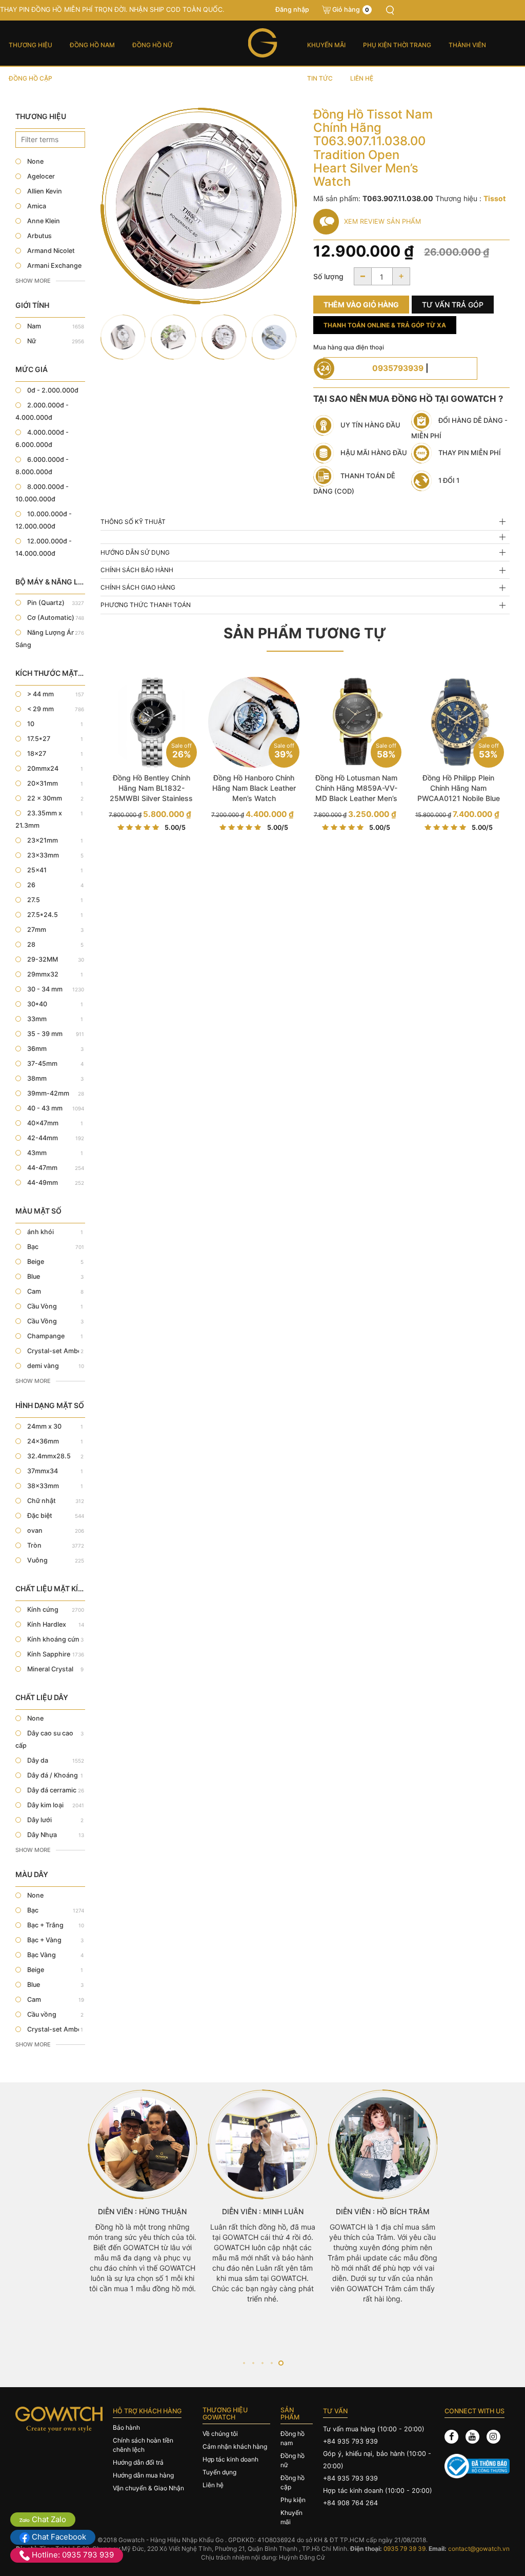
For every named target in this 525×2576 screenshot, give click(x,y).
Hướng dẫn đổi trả (138, 2462)
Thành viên (467, 45)
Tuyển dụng (219, 2472)
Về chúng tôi (220, 2434)
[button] (244, 2363)
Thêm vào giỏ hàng (361, 305)
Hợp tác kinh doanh (230, 2459)
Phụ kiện (293, 2500)
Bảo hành (126, 2427)
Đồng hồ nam (92, 45)
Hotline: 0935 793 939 (72, 2555)
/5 (175, 827)
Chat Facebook (58, 2537)
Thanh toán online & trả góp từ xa (385, 325)
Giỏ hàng (351, 9)
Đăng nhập (292, 9)
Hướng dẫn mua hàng (143, 2475)
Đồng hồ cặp (31, 78)
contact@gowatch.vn (479, 2549)
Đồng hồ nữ (153, 45)
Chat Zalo (48, 2519)
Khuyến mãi (326, 45)
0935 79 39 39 (405, 2549)
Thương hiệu (31, 45)
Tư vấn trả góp (453, 305)
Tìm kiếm (390, 10)
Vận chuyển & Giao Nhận (148, 2488)
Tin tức (320, 78)
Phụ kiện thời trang (397, 45)
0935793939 (398, 368)
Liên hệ (362, 78)
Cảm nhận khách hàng (235, 2446)
